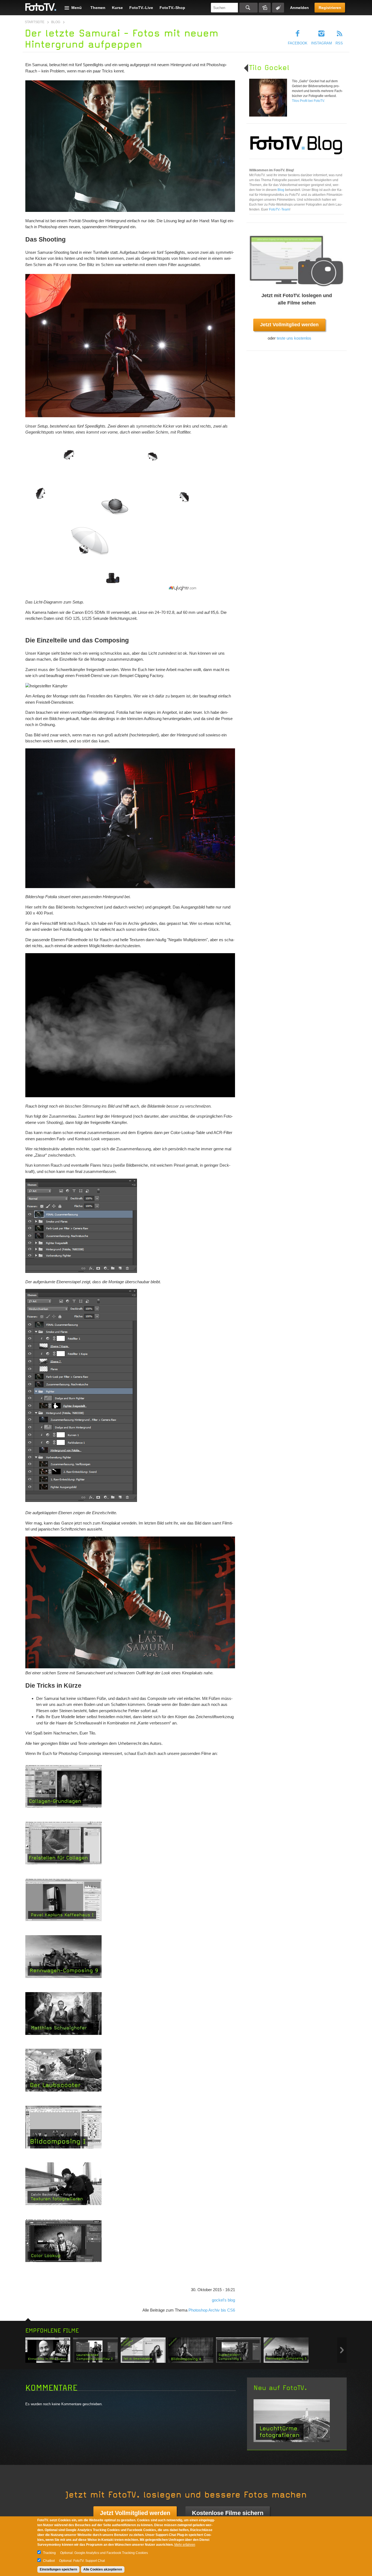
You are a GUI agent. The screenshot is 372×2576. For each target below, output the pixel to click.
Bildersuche (265, 8)
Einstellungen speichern (58, 2569)
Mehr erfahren (185, 2545)
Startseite (35, 22)
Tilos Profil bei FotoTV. (308, 101)
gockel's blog (223, 2300)
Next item (342, 2350)
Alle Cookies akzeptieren (103, 2569)
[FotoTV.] (41, 7)
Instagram (321, 43)
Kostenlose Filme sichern (228, 2513)
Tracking (49, 2553)
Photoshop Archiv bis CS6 (212, 2310)
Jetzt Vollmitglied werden (289, 325)
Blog (56, 22)
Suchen (248, 8)
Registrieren (330, 8)
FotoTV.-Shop (172, 8)
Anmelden (299, 8)
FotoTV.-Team (279, 209)
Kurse (117, 8)
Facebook (298, 43)
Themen (98, 8)
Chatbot (49, 2561)
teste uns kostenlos (294, 338)
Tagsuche (278, 8)
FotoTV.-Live (141, 8)
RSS (339, 43)
